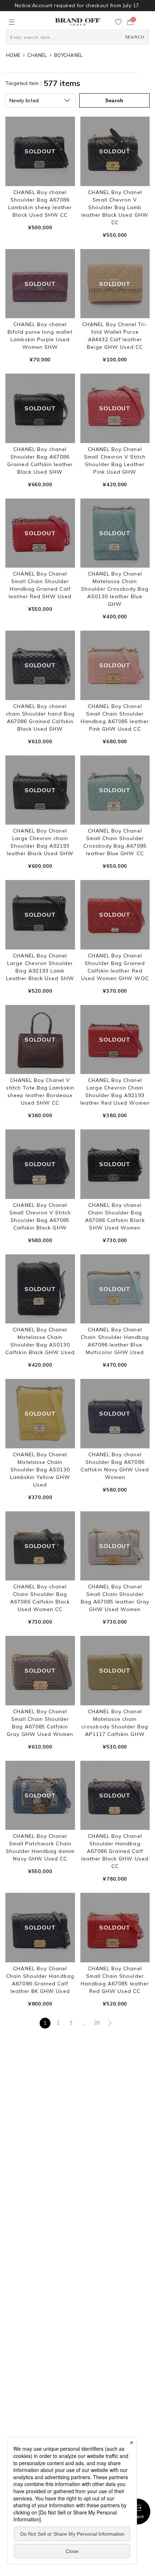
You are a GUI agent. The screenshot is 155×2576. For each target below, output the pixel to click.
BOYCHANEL (68, 55)
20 (97, 2023)
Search (138, 2517)
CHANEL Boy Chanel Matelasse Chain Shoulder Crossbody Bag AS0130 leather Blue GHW (115, 589)
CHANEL (37, 55)
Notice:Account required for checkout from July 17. (77, 5)
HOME (13, 55)
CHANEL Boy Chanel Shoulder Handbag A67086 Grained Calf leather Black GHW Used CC (115, 1851)
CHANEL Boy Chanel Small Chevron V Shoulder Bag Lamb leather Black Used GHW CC (115, 207)
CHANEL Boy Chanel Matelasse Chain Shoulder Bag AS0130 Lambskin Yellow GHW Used (40, 1470)
